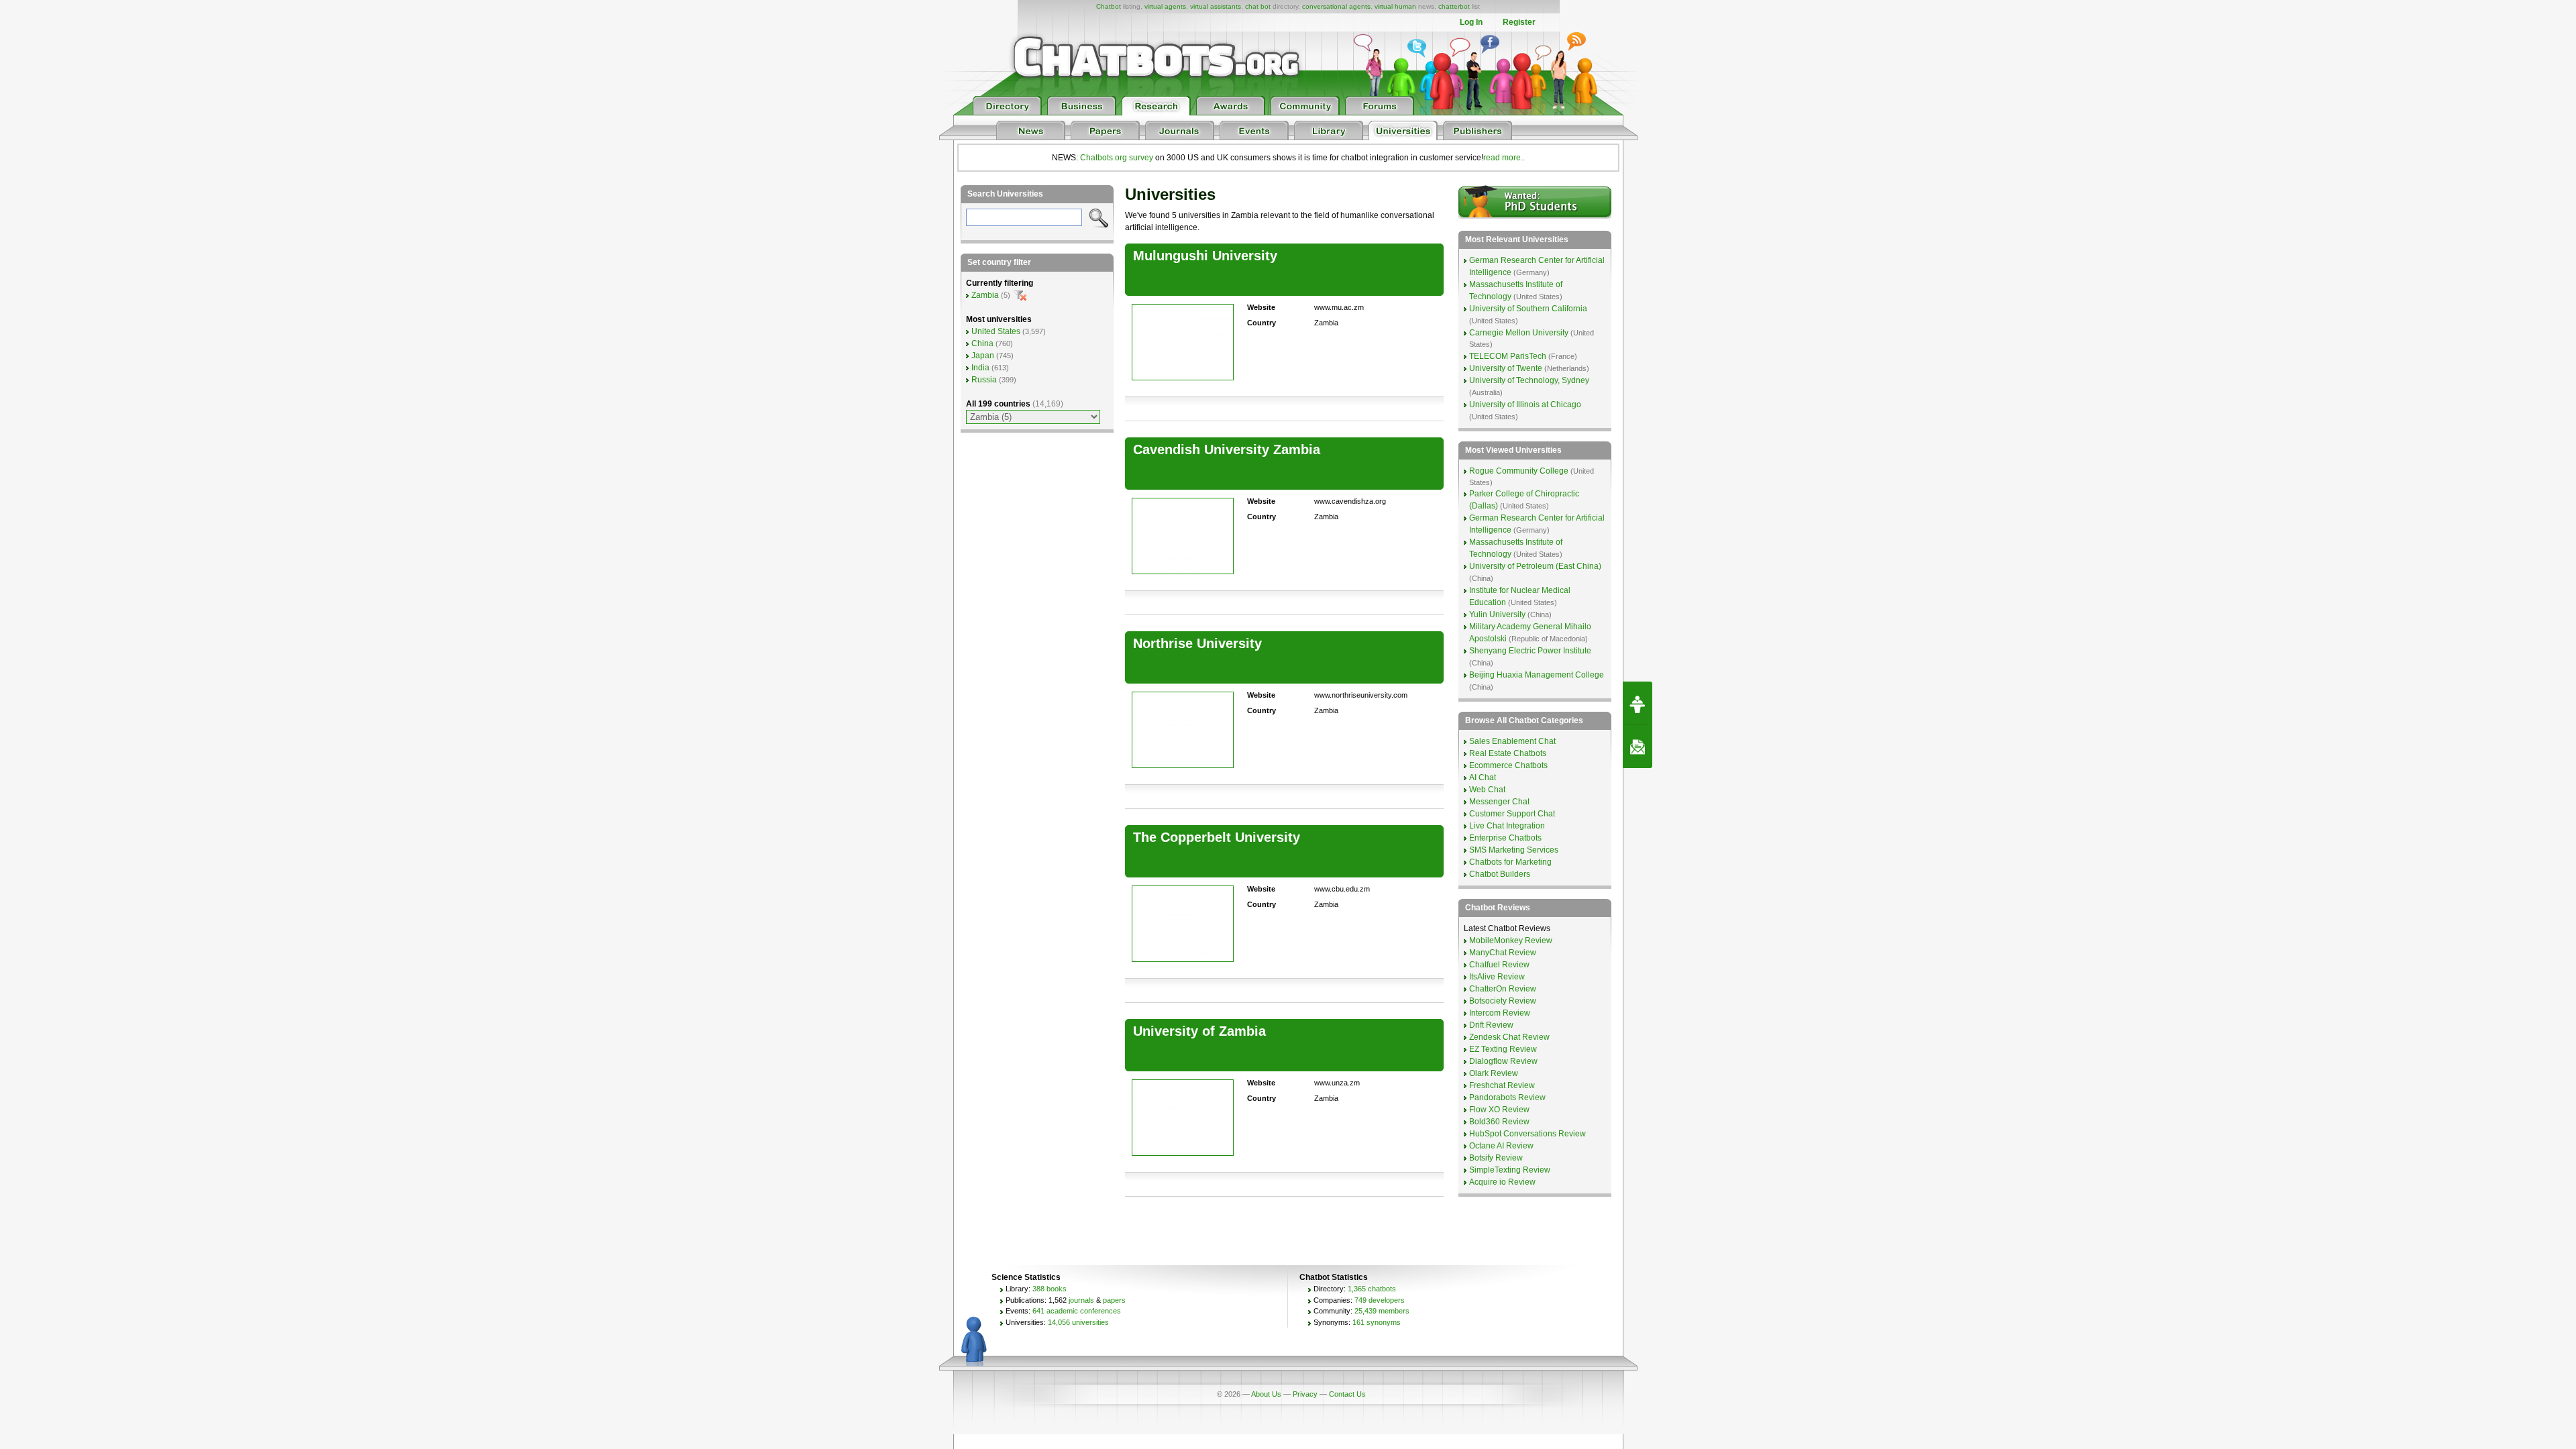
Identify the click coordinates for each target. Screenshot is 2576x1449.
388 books (1050, 1289)
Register (1519, 22)
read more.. (1504, 158)
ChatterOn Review (1503, 989)
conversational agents (1336, 6)
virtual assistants (1216, 6)
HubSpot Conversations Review (1527, 1134)
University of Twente (1506, 368)
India (980, 368)
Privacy (1305, 1394)
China (982, 343)
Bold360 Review (1499, 1122)
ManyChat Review (1503, 953)
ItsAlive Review (1497, 977)
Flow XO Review (1499, 1110)
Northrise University (1197, 643)
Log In (1471, 22)
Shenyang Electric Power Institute (1530, 651)
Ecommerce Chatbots (1508, 765)
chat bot (1258, 6)
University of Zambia (1199, 1031)
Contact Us (1347, 1394)
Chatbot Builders (1500, 874)
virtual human (1395, 6)
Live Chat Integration (1507, 826)
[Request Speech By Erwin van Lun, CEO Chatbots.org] (1638, 703)
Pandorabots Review (1507, 1097)
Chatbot (1109, 6)
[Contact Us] (1638, 747)
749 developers (1380, 1300)
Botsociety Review (1503, 1001)
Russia (984, 380)
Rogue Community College (1519, 471)
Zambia (985, 295)
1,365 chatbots (1372, 1289)
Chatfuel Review (1499, 965)
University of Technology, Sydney (1529, 380)
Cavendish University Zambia (1227, 449)
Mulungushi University (1205, 256)
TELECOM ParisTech (1508, 356)
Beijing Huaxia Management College (1537, 675)
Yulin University (1497, 614)
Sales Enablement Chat (1512, 741)
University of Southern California (1528, 309)
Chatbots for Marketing (1510, 862)
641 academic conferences (1077, 1311)
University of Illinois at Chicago (1525, 405)
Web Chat (1487, 790)
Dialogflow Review (1503, 1061)
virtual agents (1165, 6)
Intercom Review (1500, 1013)
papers (1114, 1300)
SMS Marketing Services (1514, 850)
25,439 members (1382, 1311)
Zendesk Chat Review (1509, 1037)
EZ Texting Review (1503, 1049)
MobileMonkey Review (1511, 941)
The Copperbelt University (1217, 837)
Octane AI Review (1501, 1146)
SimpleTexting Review (1510, 1170)
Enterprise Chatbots (1505, 838)
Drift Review (1491, 1025)
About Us (1266, 1394)
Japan (983, 356)
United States (996, 331)
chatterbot (1454, 6)
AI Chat (1483, 777)
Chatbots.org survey (1117, 158)
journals (1081, 1300)
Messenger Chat (1499, 802)
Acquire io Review (1502, 1182)
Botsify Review (1496, 1158)
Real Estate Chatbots (1508, 753)
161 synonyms (1377, 1322)
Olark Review (1494, 1073)
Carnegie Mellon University (1519, 333)
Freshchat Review (1502, 1085)
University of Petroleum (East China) (1535, 566)
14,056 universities (1078, 1322)
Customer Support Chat (1512, 814)
